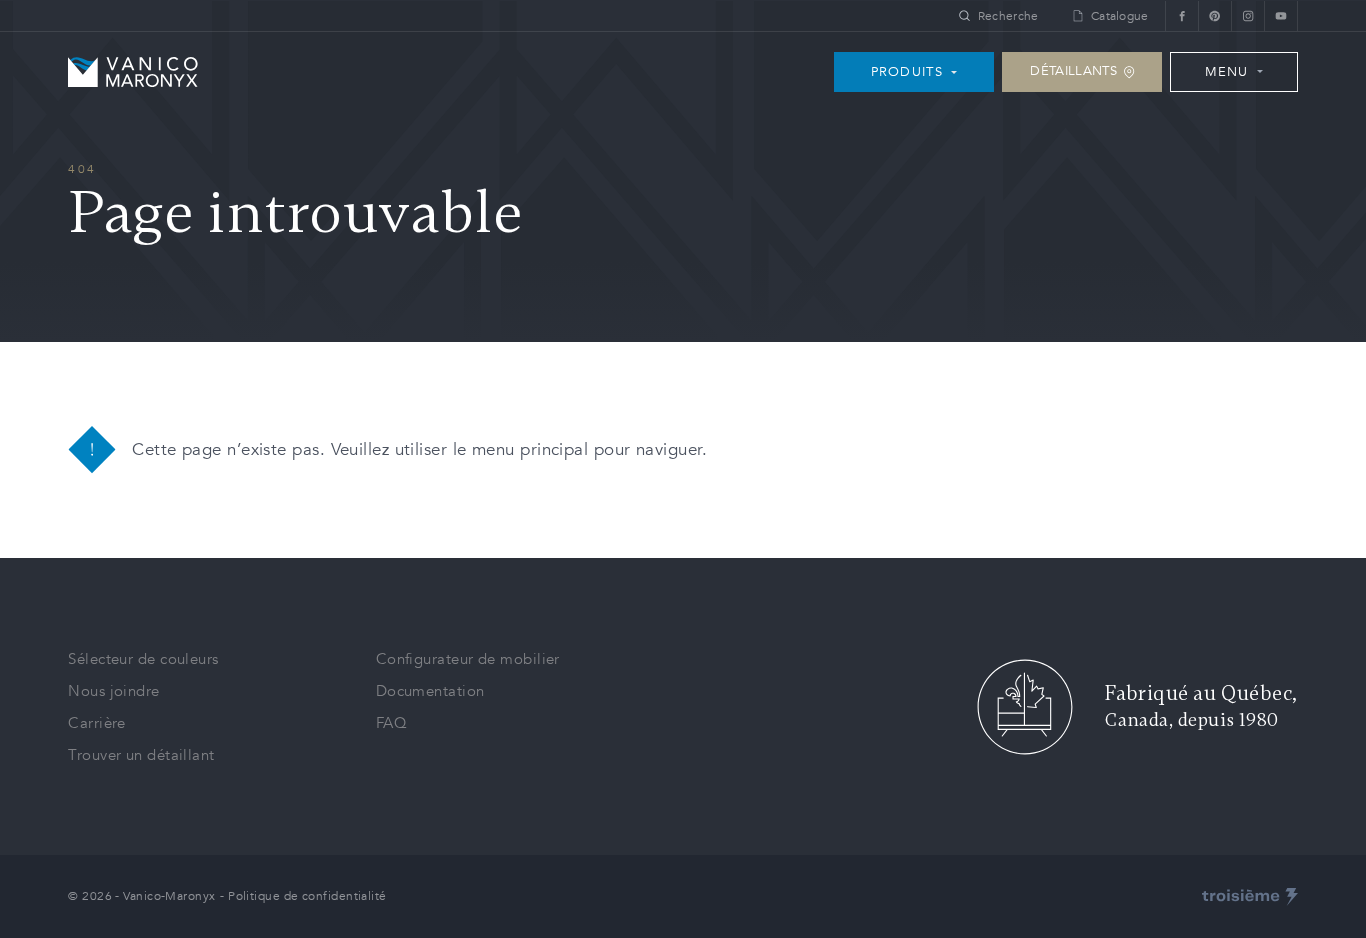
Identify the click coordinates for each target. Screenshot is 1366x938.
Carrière (97, 723)
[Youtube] (1281, 15)
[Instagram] (1247, 15)
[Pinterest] (1214, 15)
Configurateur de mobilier (468, 659)
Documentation (430, 691)
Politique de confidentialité (307, 896)
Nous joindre (113, 691)
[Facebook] (1181, 15)
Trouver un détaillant (141, 755)
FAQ (391, 723)
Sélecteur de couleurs (143, 659)
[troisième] (1250, 897)
